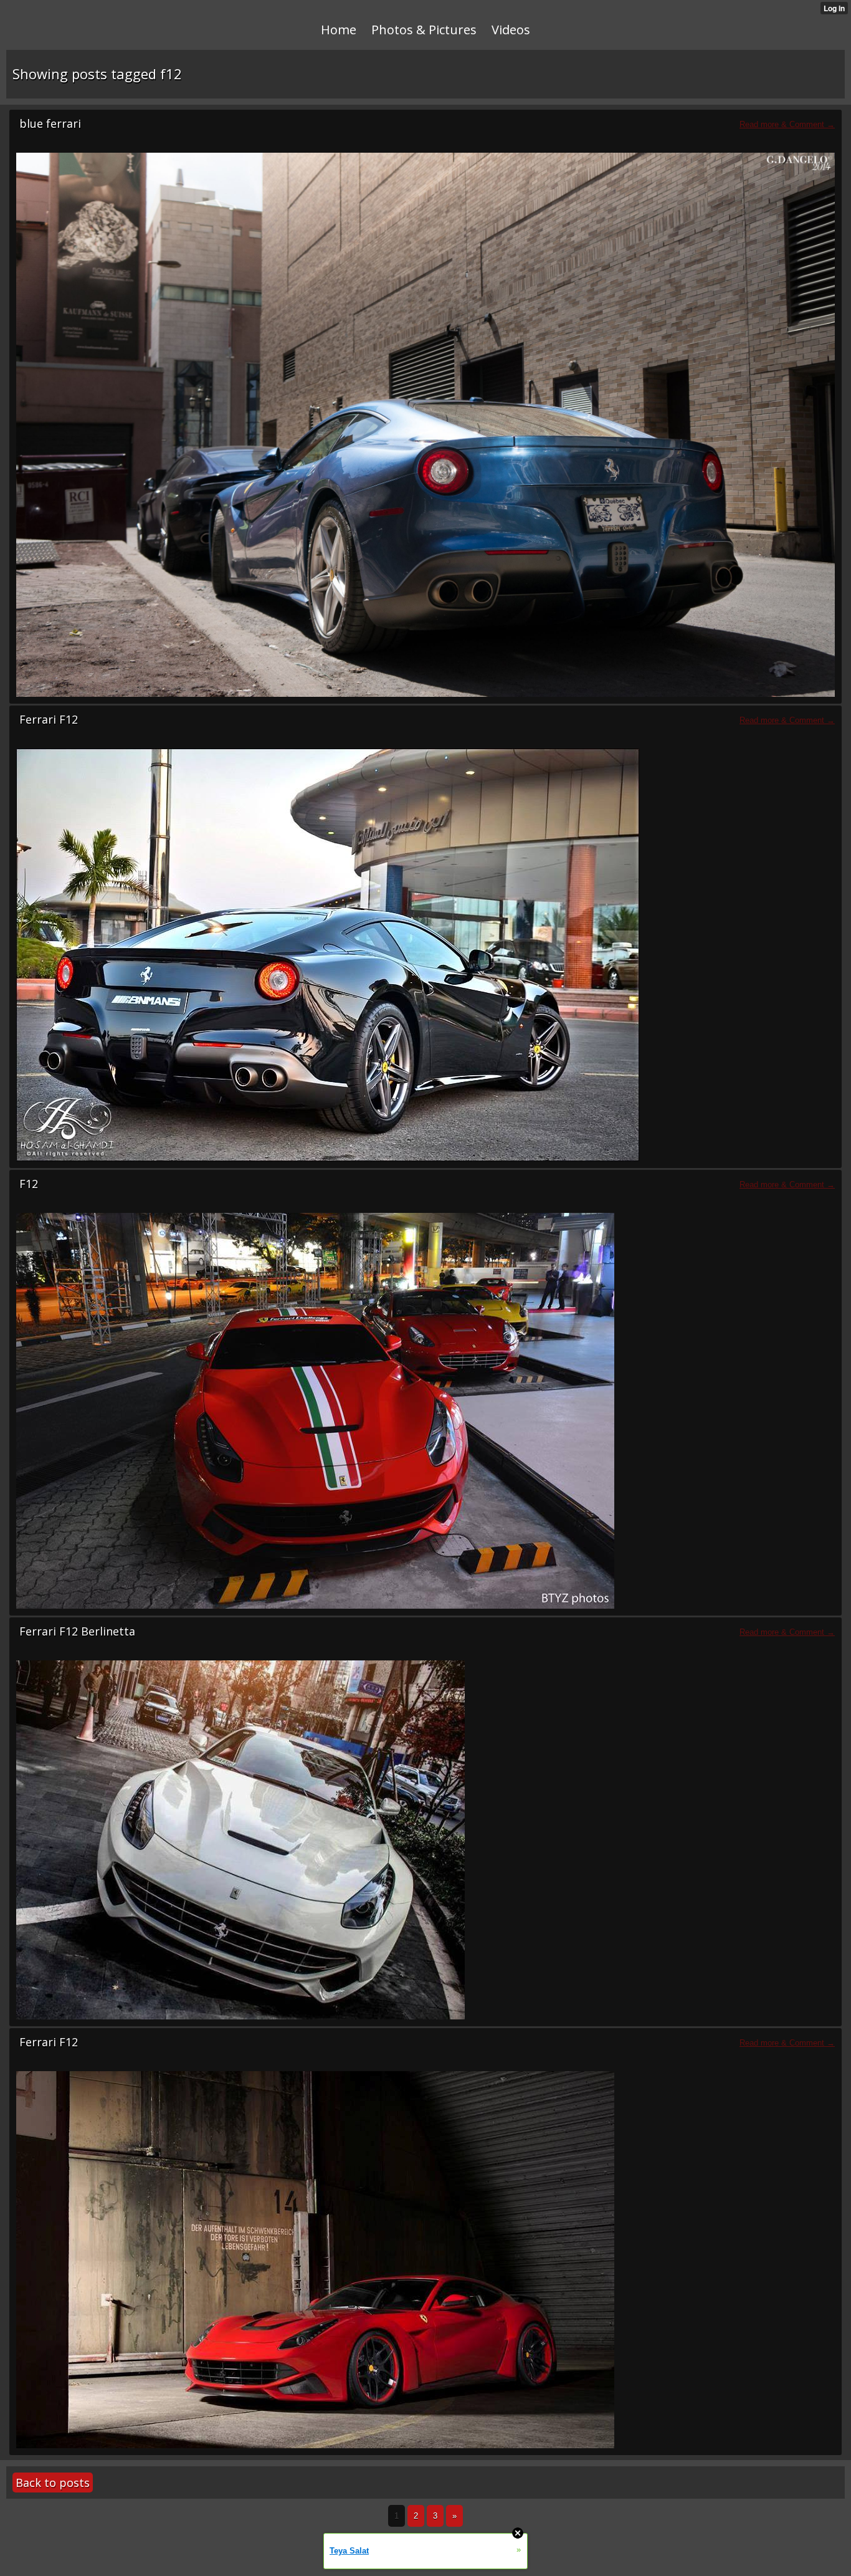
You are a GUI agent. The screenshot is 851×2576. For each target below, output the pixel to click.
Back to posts (53, 2483)
